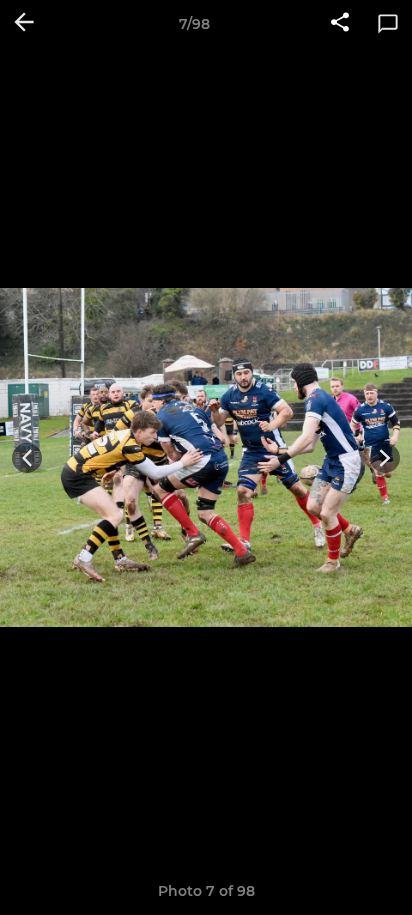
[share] (340, 24)
